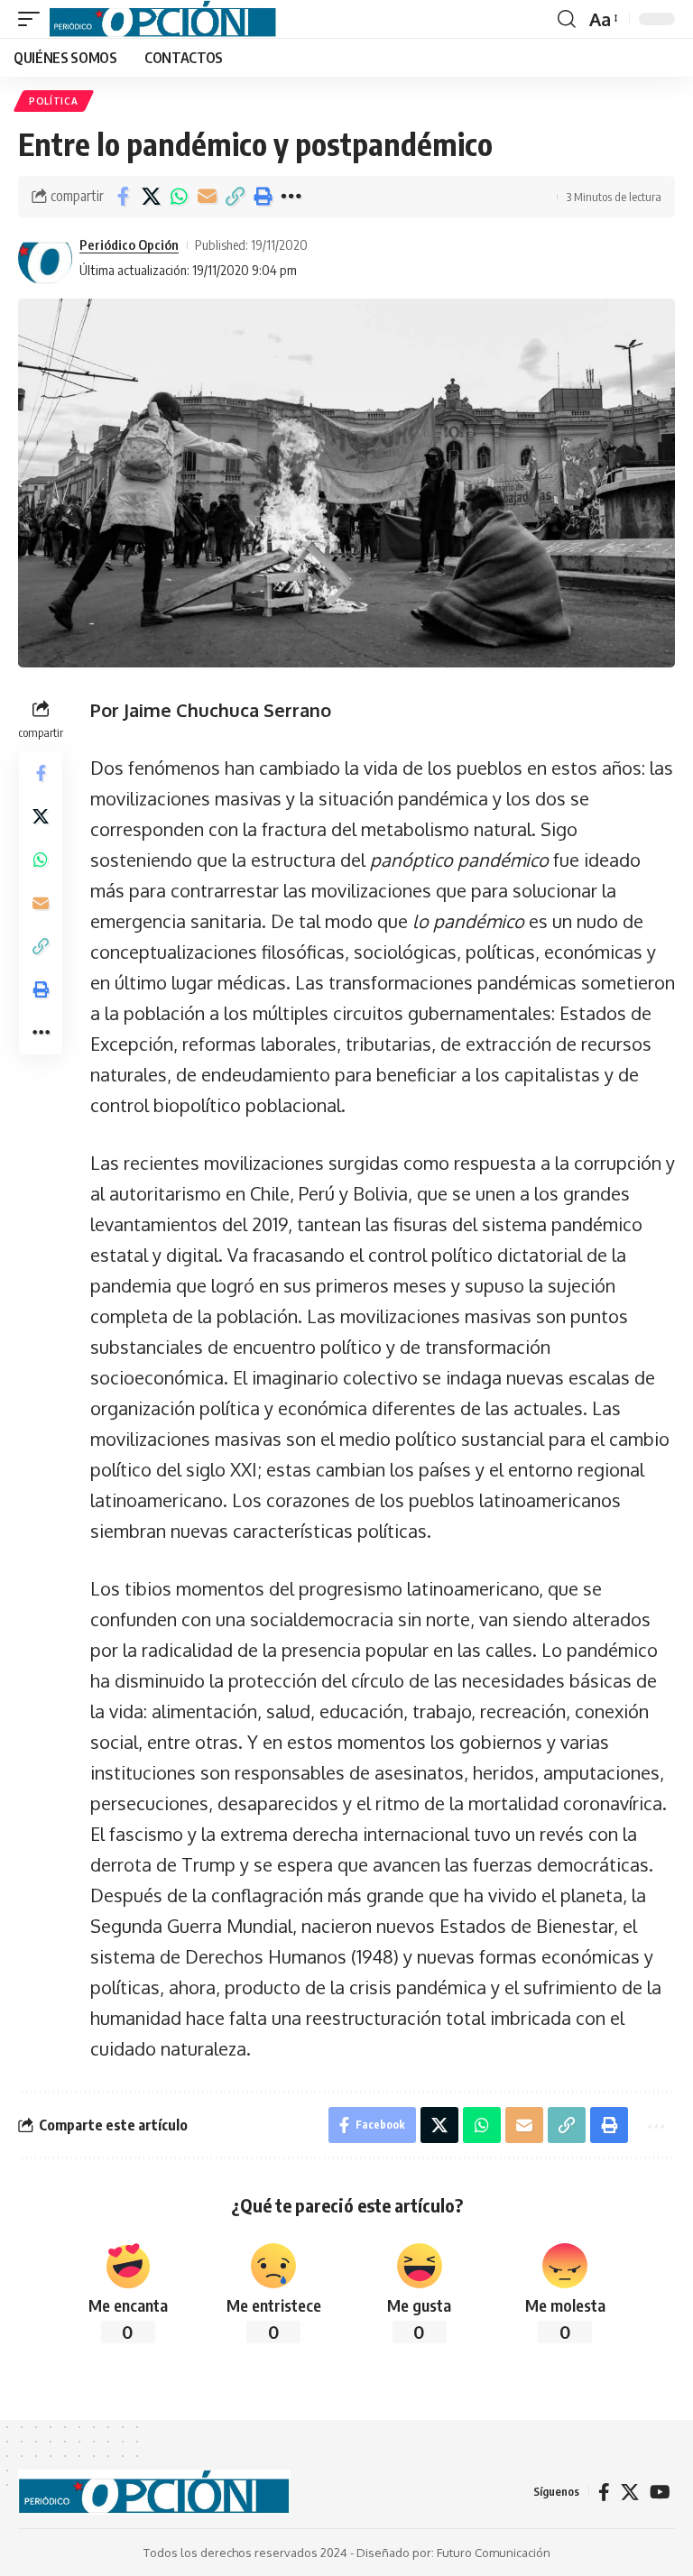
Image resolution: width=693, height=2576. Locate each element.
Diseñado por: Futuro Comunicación (453, 2553)
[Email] (207, 197)
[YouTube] (660, 2492)
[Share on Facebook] (123, 197)
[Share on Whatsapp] (179, 197)
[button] (33, 19)
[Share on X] (151, 197)
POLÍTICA (54, 101)
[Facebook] (604, 2492)
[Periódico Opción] (163, 19)
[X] (630, 2492)
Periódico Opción (129, 244)
